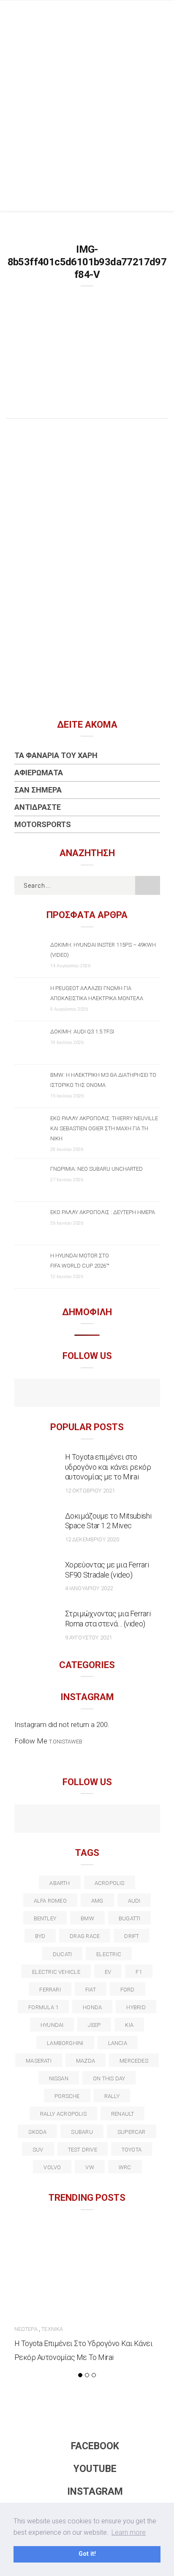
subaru (82, 2132)
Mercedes (134, 2061)
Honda (92, 2007)
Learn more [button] (129, 2532)
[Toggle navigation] (161, 15)
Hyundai (52, 2025)
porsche (67, 2096)
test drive (83, 2150)
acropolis (110, 1883)
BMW (87, 1918)
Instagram (95, 2492)
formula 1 (43, 2007)
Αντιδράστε (38, 807)
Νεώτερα (26, 2329)
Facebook (95, 2446)
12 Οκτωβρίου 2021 (90, 1491)
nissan (59, 2078)
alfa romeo (50, 1901)
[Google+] (69, 1820)
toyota (132, 2150)
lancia (118, 2043)
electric (109, 1954)
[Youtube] (87, 1394)
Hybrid (136, 2007)
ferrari (50, 1990)
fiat (91, 1990)
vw (90, 2167)
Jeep (94, 2025)
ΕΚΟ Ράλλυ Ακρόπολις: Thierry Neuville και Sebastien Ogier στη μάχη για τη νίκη (104, 1128)
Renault (123, 2114)
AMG (97, 1901)
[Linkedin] (87, 1820)
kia (129, 2025)
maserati (39, 2061)
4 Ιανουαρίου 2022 (89, 1588)
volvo (52, 2167)
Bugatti (130, 1918)
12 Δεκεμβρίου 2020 (92, 1539)
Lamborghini (65, 2043)
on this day (109, 2078)
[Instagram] (105, 1394)
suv (38, 2150)
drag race (85, 1936)
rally (112, 2096)
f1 (139, 1972)
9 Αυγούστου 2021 (89, 1638)
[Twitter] (51, 1820)
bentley (45, 1918)
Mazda (86, 2061)
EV (108, 1972)
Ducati (62, 1954)
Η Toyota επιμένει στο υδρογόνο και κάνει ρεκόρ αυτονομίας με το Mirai (108, 1467)
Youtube (95, 2469)
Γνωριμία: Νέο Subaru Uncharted (97, 1169)
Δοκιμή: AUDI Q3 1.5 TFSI (82, 1032)
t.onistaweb (66, 1742)
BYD (40, 1936)
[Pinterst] (142, 1820)
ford (128, 1990)
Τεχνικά (52, 2329)
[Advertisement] (87, 120)
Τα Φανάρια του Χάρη (56, 755)
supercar (132, 2132)
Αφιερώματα (39, 773)
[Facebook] (69, 1394)
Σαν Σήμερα (38, 790)
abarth (60, 1883)
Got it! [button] (87, 2554)
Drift (132, 1936)
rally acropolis (63, 2114)
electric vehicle (56, 1972)
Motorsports (43, 824)
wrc (125, 2167)
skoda (37, 2132)
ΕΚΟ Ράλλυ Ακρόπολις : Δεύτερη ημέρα (103, 1212)
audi (134, 1901)
